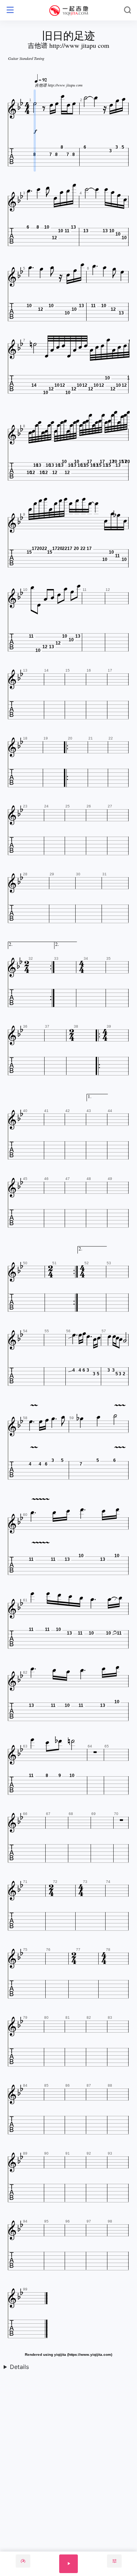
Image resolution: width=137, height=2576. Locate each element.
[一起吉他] (69, 10)
